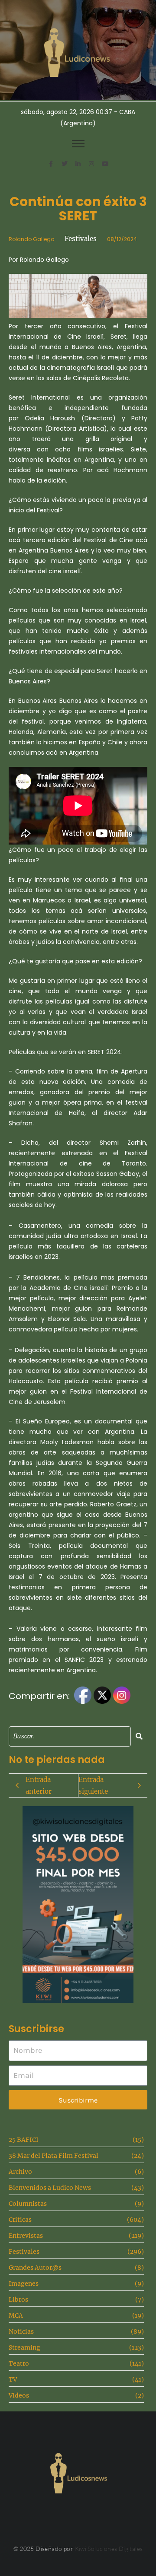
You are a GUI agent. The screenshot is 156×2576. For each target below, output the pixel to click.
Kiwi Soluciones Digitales (109, 2549)
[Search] (139, 1736)
